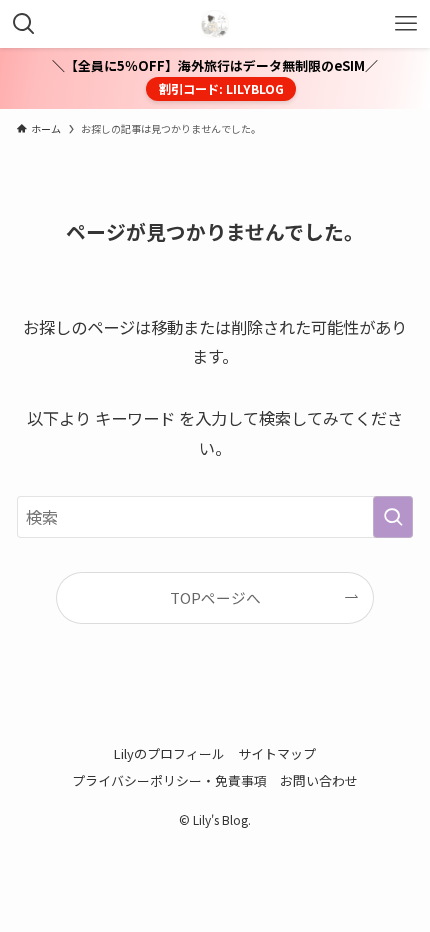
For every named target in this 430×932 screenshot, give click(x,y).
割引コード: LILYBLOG (221, 89)
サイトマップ (277, 753)
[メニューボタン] (406, 24)
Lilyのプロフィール (169, 753)
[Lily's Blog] (215, 24)
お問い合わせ (319, 780)
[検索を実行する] (393, 517)
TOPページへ (215, 597)
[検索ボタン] (24, 24)
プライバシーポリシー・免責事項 (169, 780)
